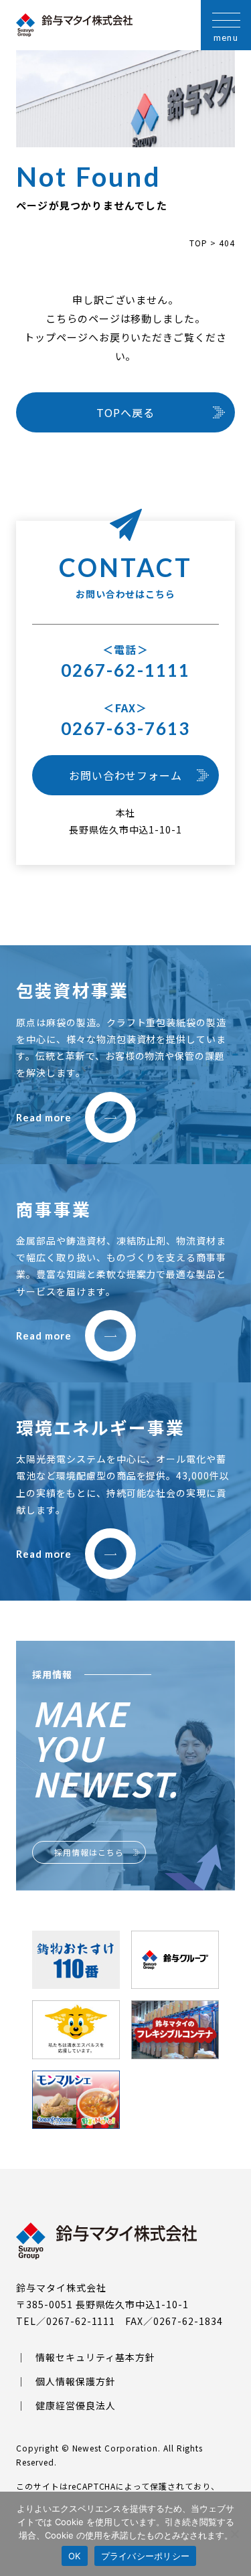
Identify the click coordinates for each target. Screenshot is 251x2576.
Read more (44, 1117)
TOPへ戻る (125, 412)
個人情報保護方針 (76, 2381)
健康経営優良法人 (76, 2405)
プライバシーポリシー (146, 2556)
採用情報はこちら (89, 1852)
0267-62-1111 (125, 670)
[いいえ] (234, 2534)
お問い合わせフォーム (126, 775)
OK (75, 2556)
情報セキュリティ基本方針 (95, 2357)
